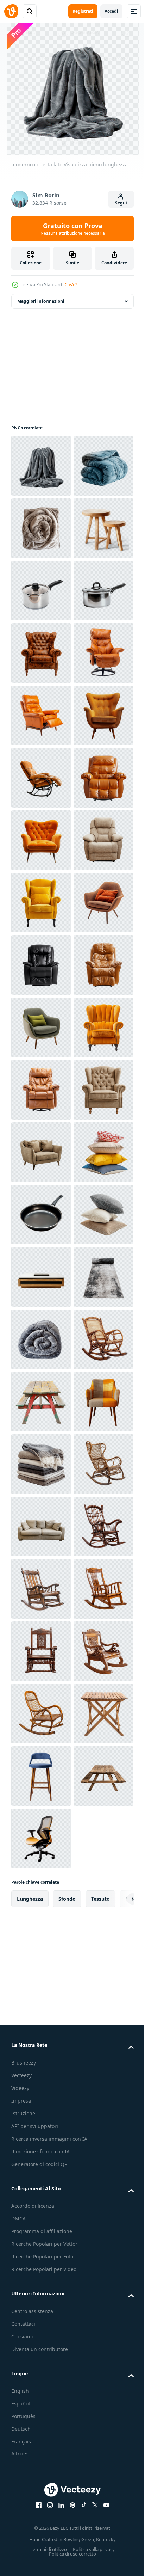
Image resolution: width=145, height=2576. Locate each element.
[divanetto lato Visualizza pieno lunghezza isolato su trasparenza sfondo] (41, 1838)
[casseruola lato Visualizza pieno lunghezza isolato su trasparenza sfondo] (41, 715)
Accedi (111, 11)
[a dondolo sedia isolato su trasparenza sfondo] (41, 2275)
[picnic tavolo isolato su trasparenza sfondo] (41, 2338)
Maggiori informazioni (41, 301)
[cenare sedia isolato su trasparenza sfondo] (41, 2400)
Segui (121, 203)
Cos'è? (71, 285)
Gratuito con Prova (73, 229)
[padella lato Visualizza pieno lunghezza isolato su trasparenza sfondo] (41, 1963)
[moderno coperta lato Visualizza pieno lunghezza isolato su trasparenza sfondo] (41, 466)
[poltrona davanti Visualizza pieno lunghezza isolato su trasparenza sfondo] (41, 840)
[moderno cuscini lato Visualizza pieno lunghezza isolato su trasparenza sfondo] (41, 1901)
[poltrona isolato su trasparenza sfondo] (41, 1027)
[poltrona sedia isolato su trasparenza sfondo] (41, 903)
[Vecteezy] (11, 11)
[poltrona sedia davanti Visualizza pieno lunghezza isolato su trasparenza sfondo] (41, 1152)
